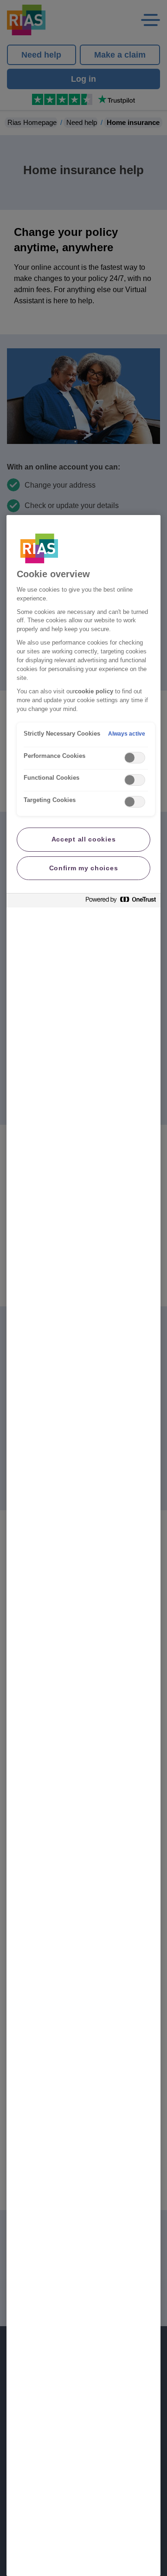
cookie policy (94, 691)
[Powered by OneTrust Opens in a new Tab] (121, 902)
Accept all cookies (84, 839)
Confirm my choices (84, 868)
